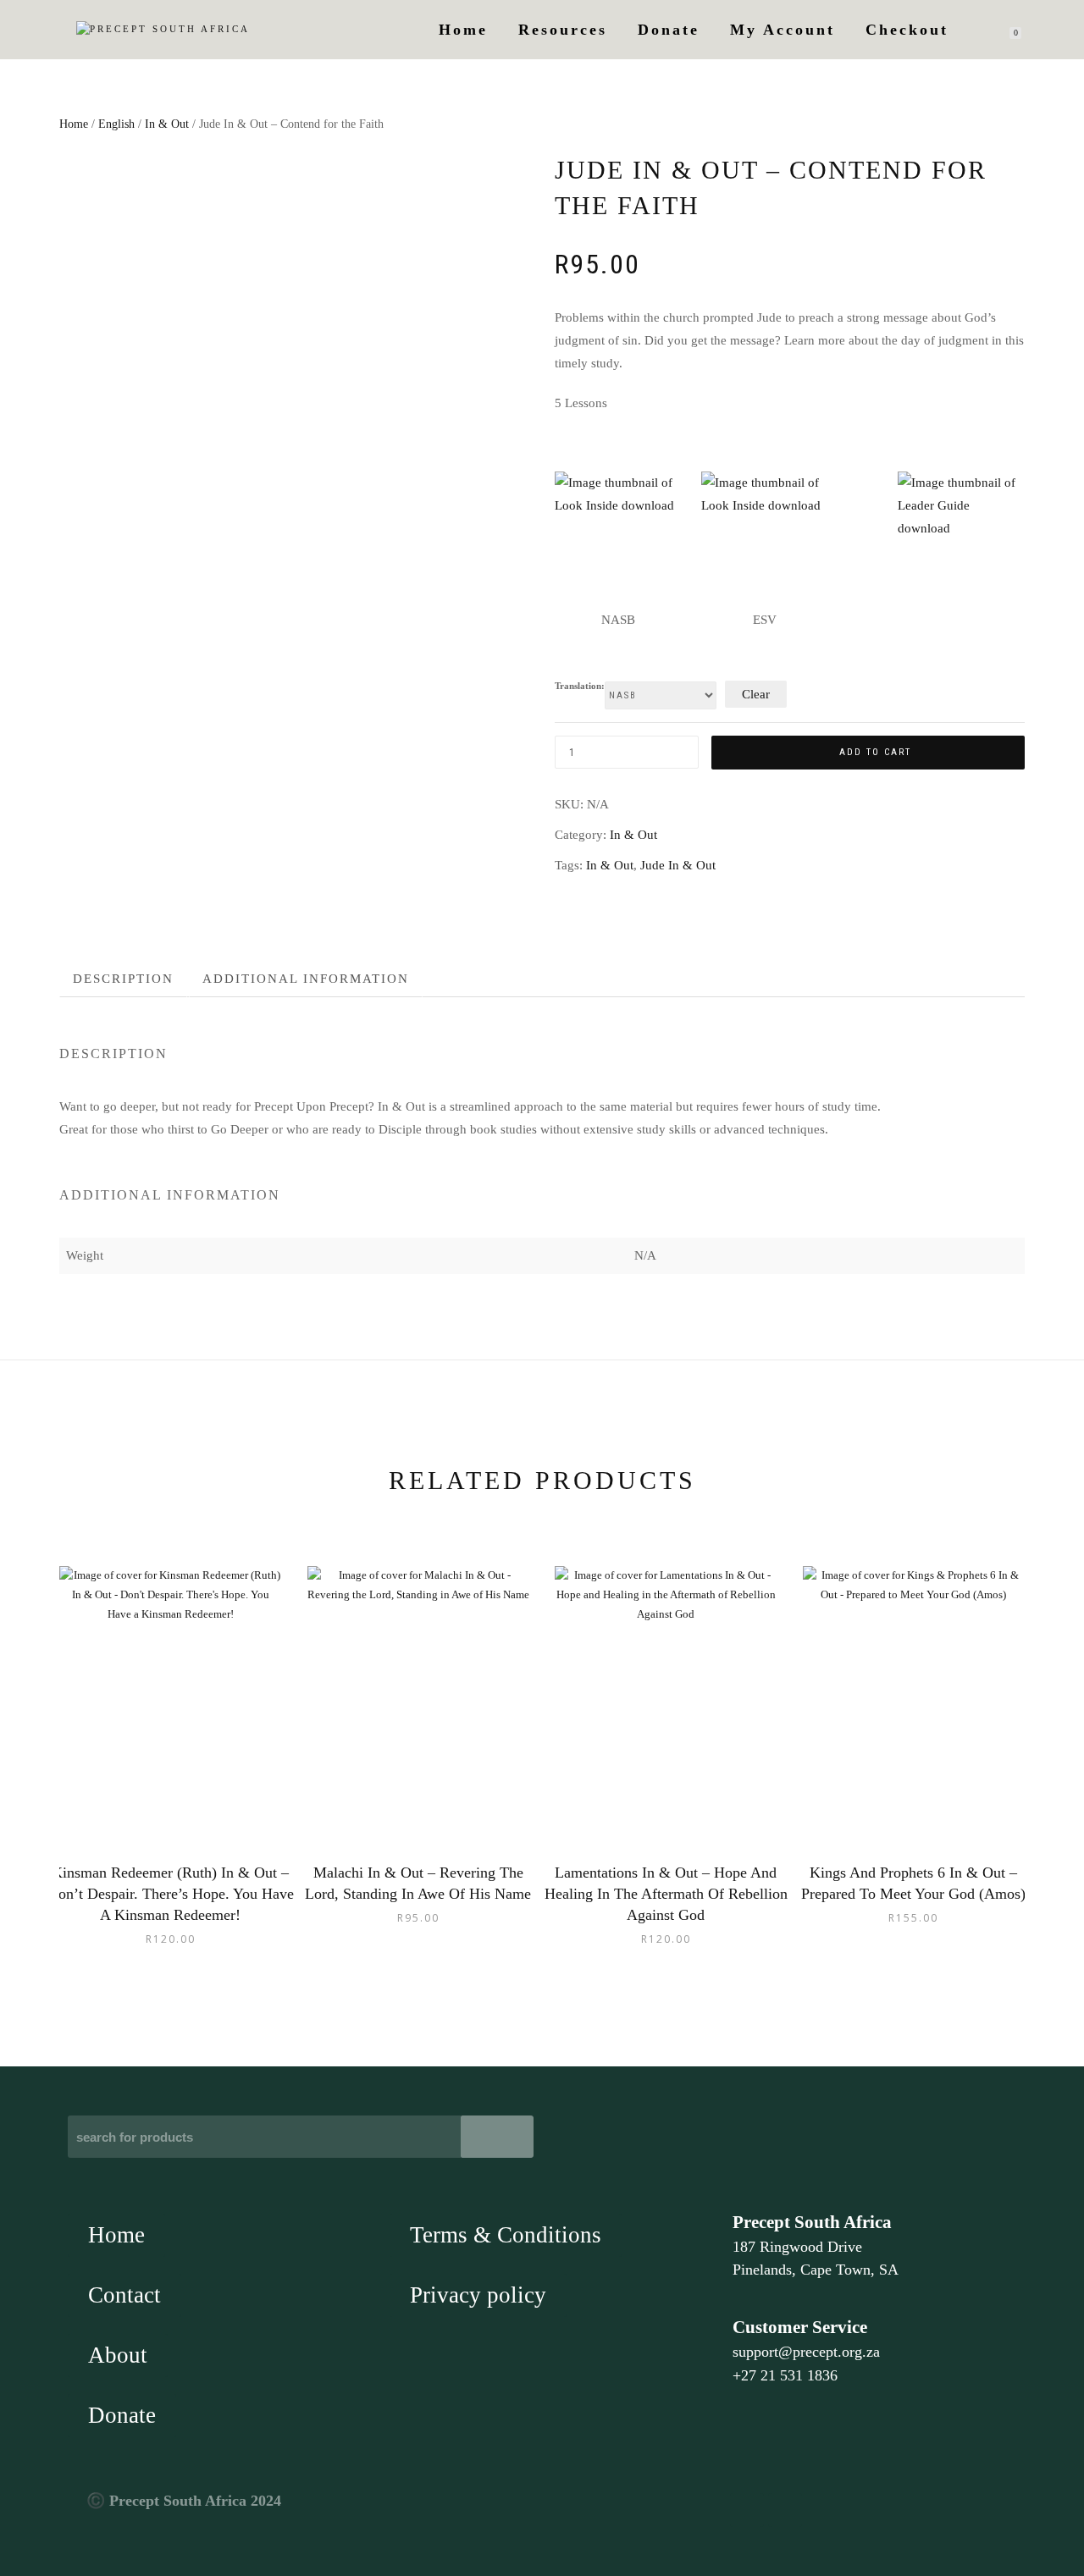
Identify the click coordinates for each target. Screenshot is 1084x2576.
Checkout (907, 30)
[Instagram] (785, 2510)
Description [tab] (123, 979)
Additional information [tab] (306, 979)
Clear (756, 694)
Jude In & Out (678, 865)
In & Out (167, 124)
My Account (783, 30)
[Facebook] (747, 2510)
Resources (563, 30)
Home (463, 30)
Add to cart (875, 752)
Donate (669, 30)
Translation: (580, 686)
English (116, 124)
